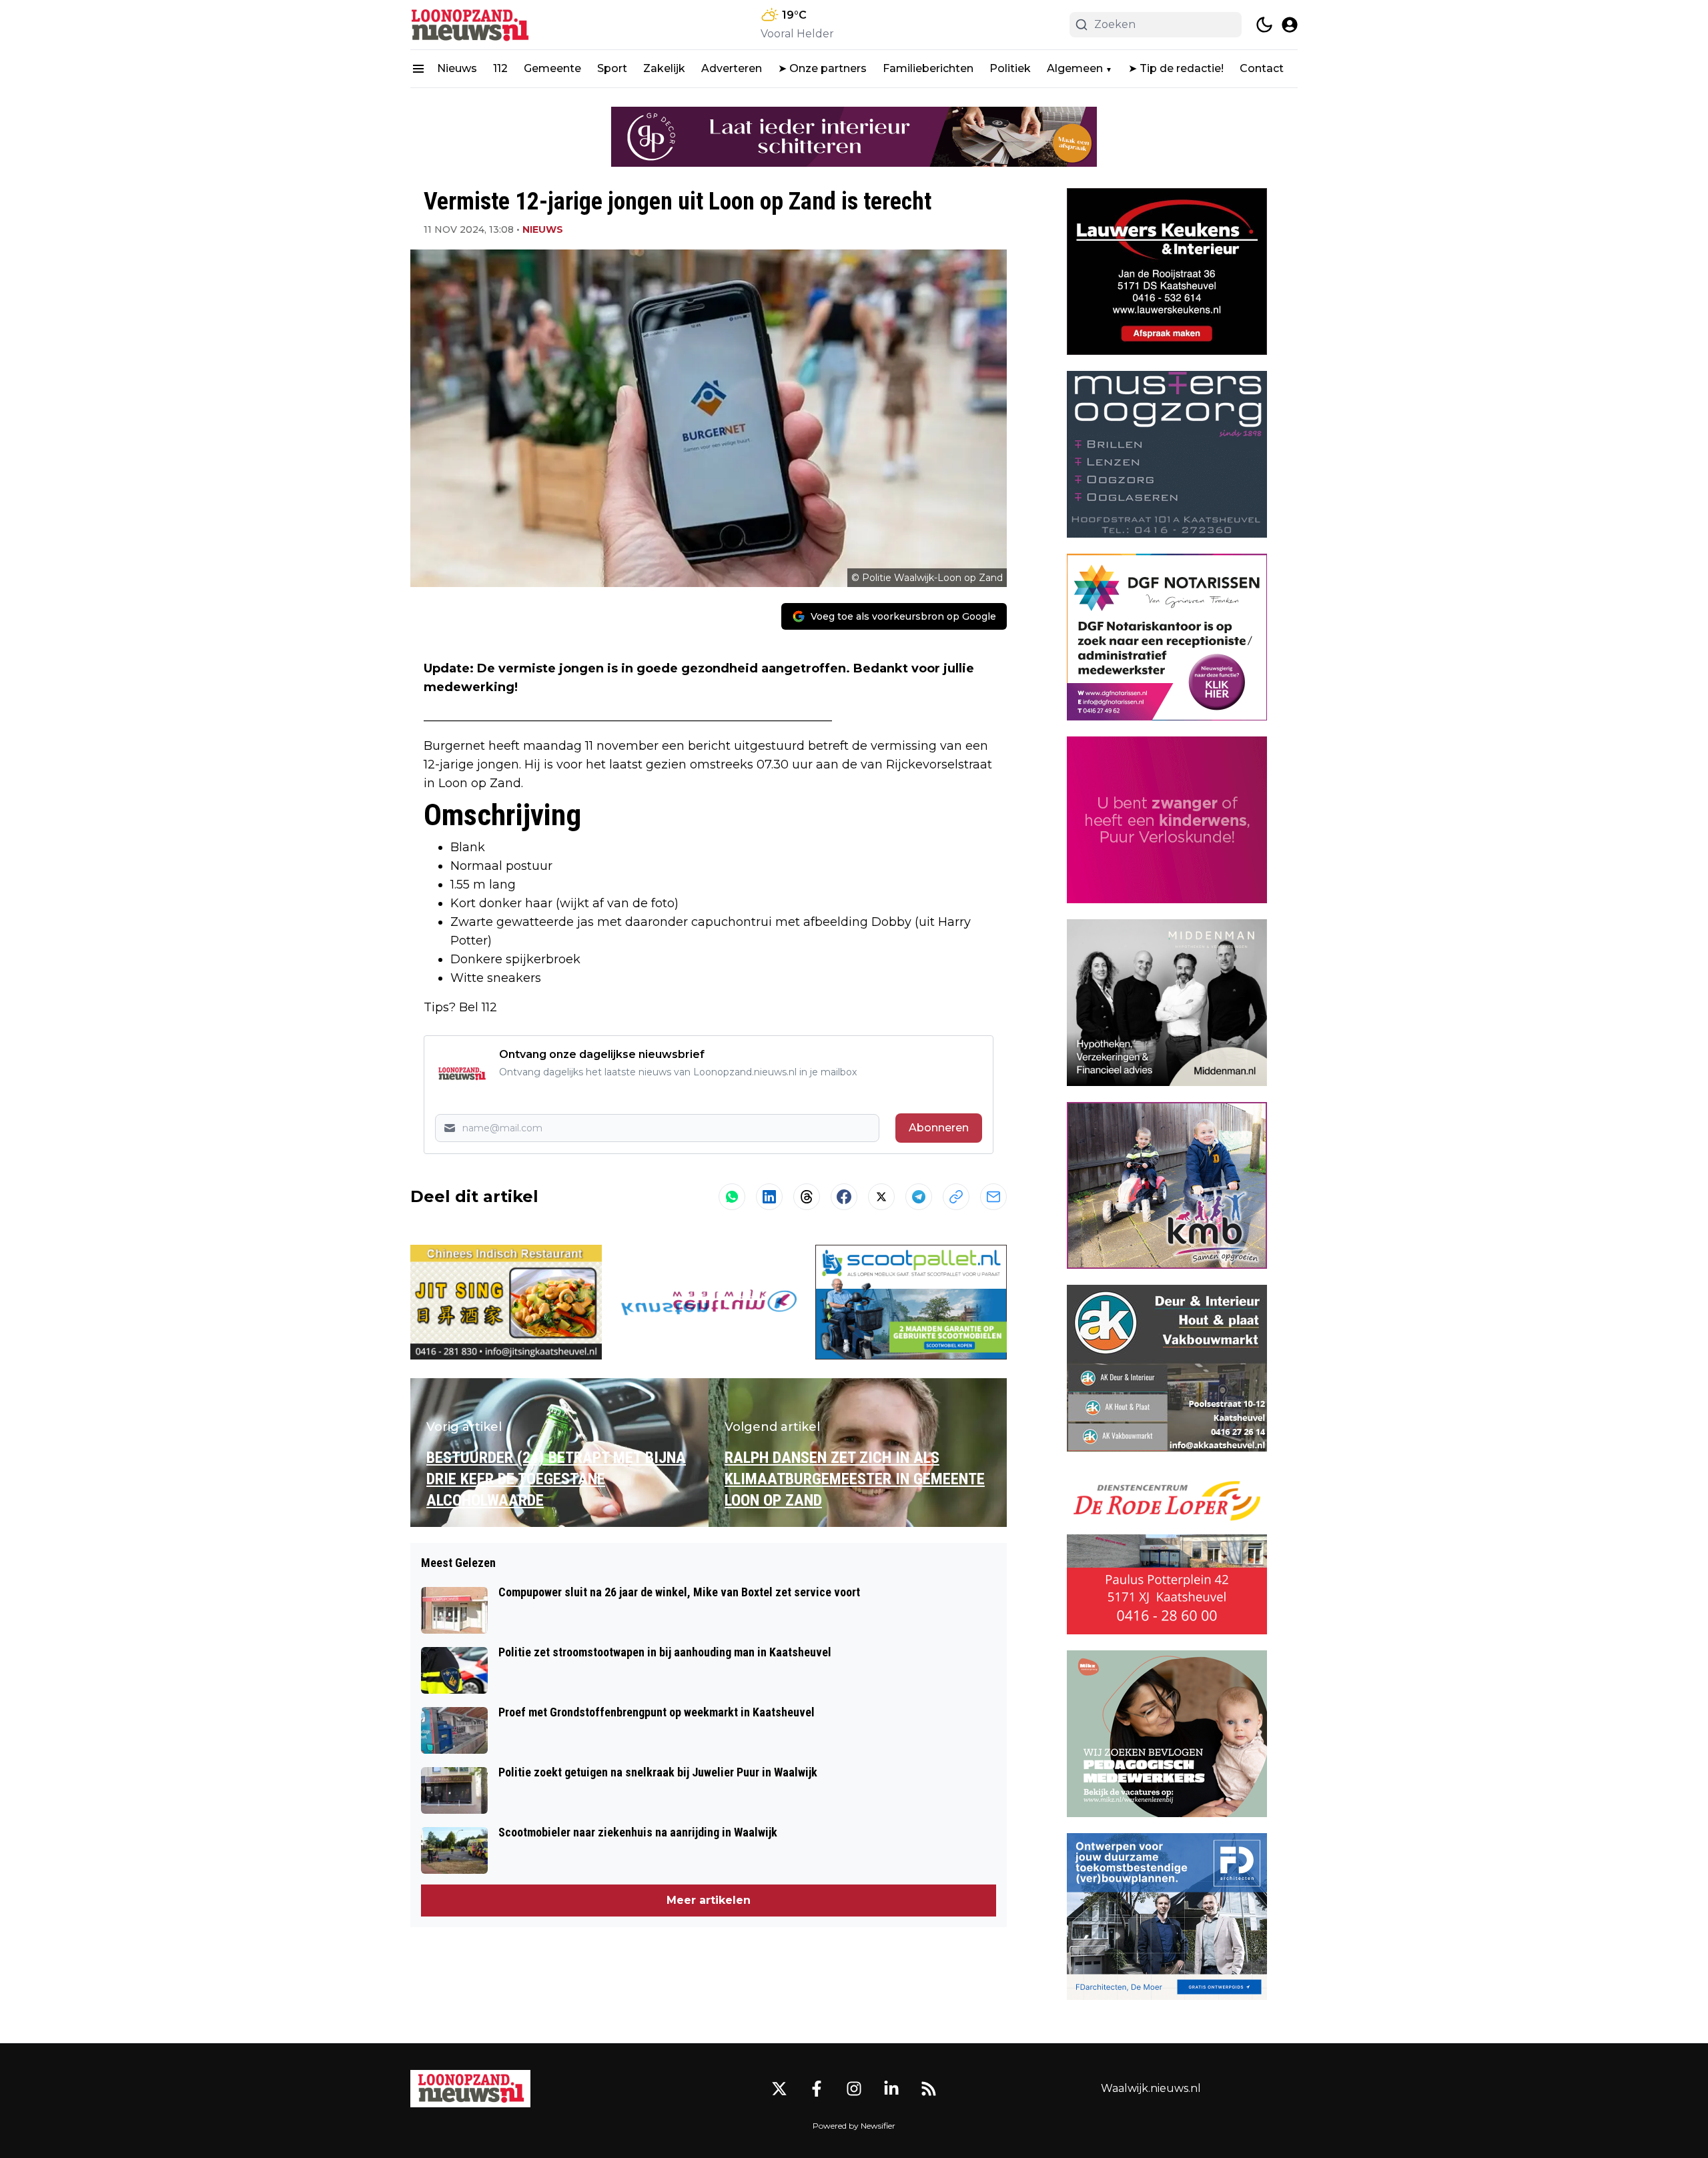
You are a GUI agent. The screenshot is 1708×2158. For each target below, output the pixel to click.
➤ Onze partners (822, 68)
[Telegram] (919, 1197)
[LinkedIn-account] (891, 2089)
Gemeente (552, 68)
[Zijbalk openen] (418, 69)
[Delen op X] (881, 1197)
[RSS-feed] (929, 2089)
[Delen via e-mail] (993, 1197)
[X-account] (779, 2089)
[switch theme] (1264, 25)
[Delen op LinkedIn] (769, 1197)
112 (500, 68)
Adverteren (732, 68)
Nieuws (457, 68)
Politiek (1010, 68)
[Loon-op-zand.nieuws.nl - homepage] (470, 25)
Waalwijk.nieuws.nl (1151, 2088)
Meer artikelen (709, 1900)
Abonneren (939, 1128)
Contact (1262, 68)
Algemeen (1075, 68)
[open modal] (1290, 25)
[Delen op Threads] (807, 1197)
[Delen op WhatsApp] (732, 1197)
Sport (612, 68)
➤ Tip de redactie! (1176, 68)
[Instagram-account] (854, 2089)
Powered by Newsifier (854, 2126)
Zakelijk (664, 68)
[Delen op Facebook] (844, 1197)
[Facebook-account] (817, 2089)
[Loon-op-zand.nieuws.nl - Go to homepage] (470, 2089)
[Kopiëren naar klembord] (956, 1197)
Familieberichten (928, 68)
